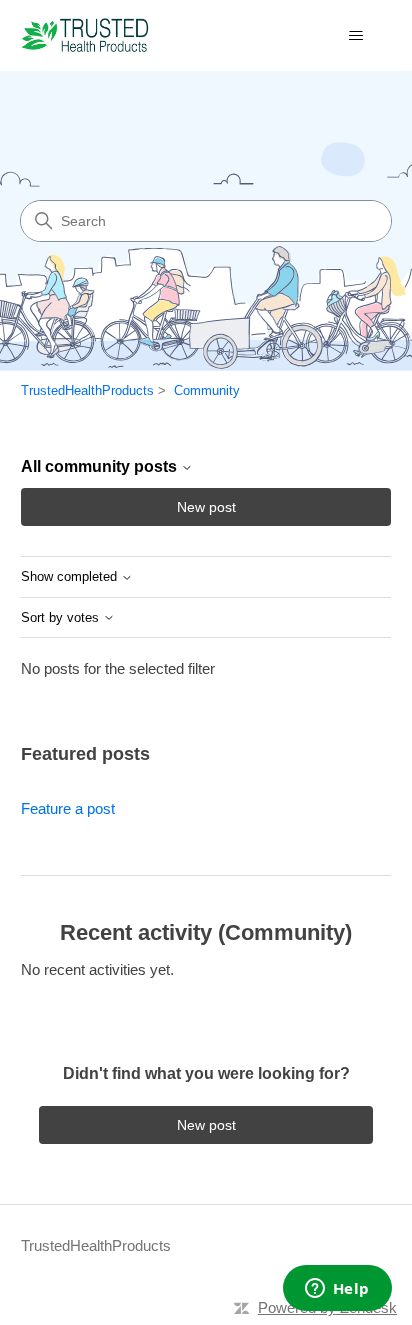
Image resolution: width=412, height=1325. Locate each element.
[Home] (85, 35)
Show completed (71, 577)
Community (207, 390)
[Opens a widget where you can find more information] (337, 1290)
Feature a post (68, 808)
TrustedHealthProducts (87, 390)
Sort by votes (62, 618)
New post (206, 507)
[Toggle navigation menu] (355, 36)
